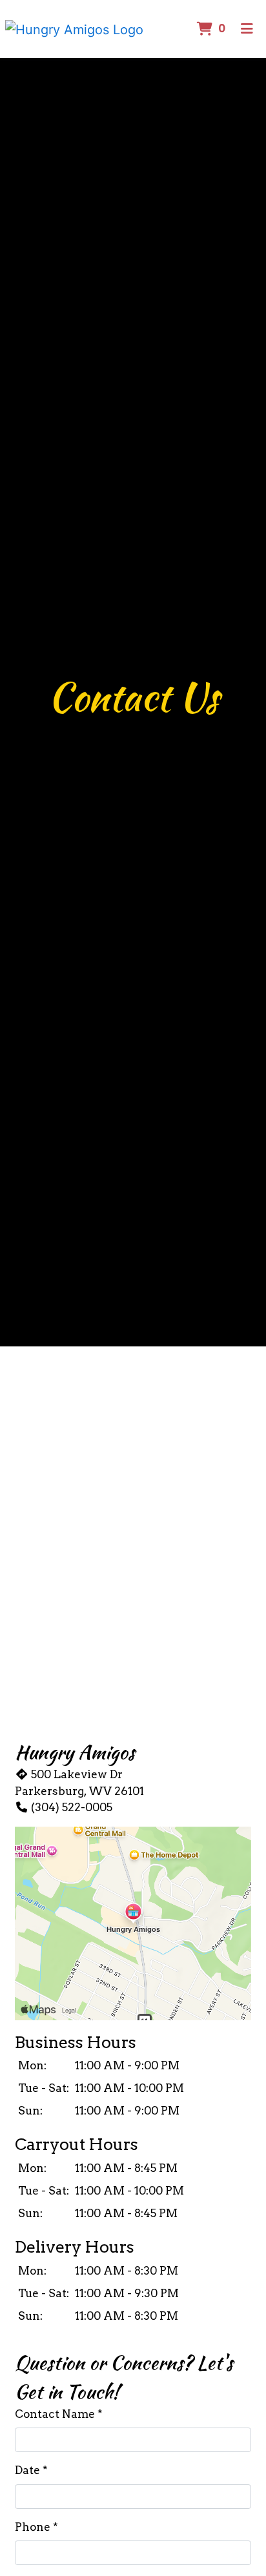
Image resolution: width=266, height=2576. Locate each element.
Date (27, 2470)
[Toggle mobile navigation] (247, 29)
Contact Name (55, 2414)
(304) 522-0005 (72, 1807)
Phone (33, 2527)
